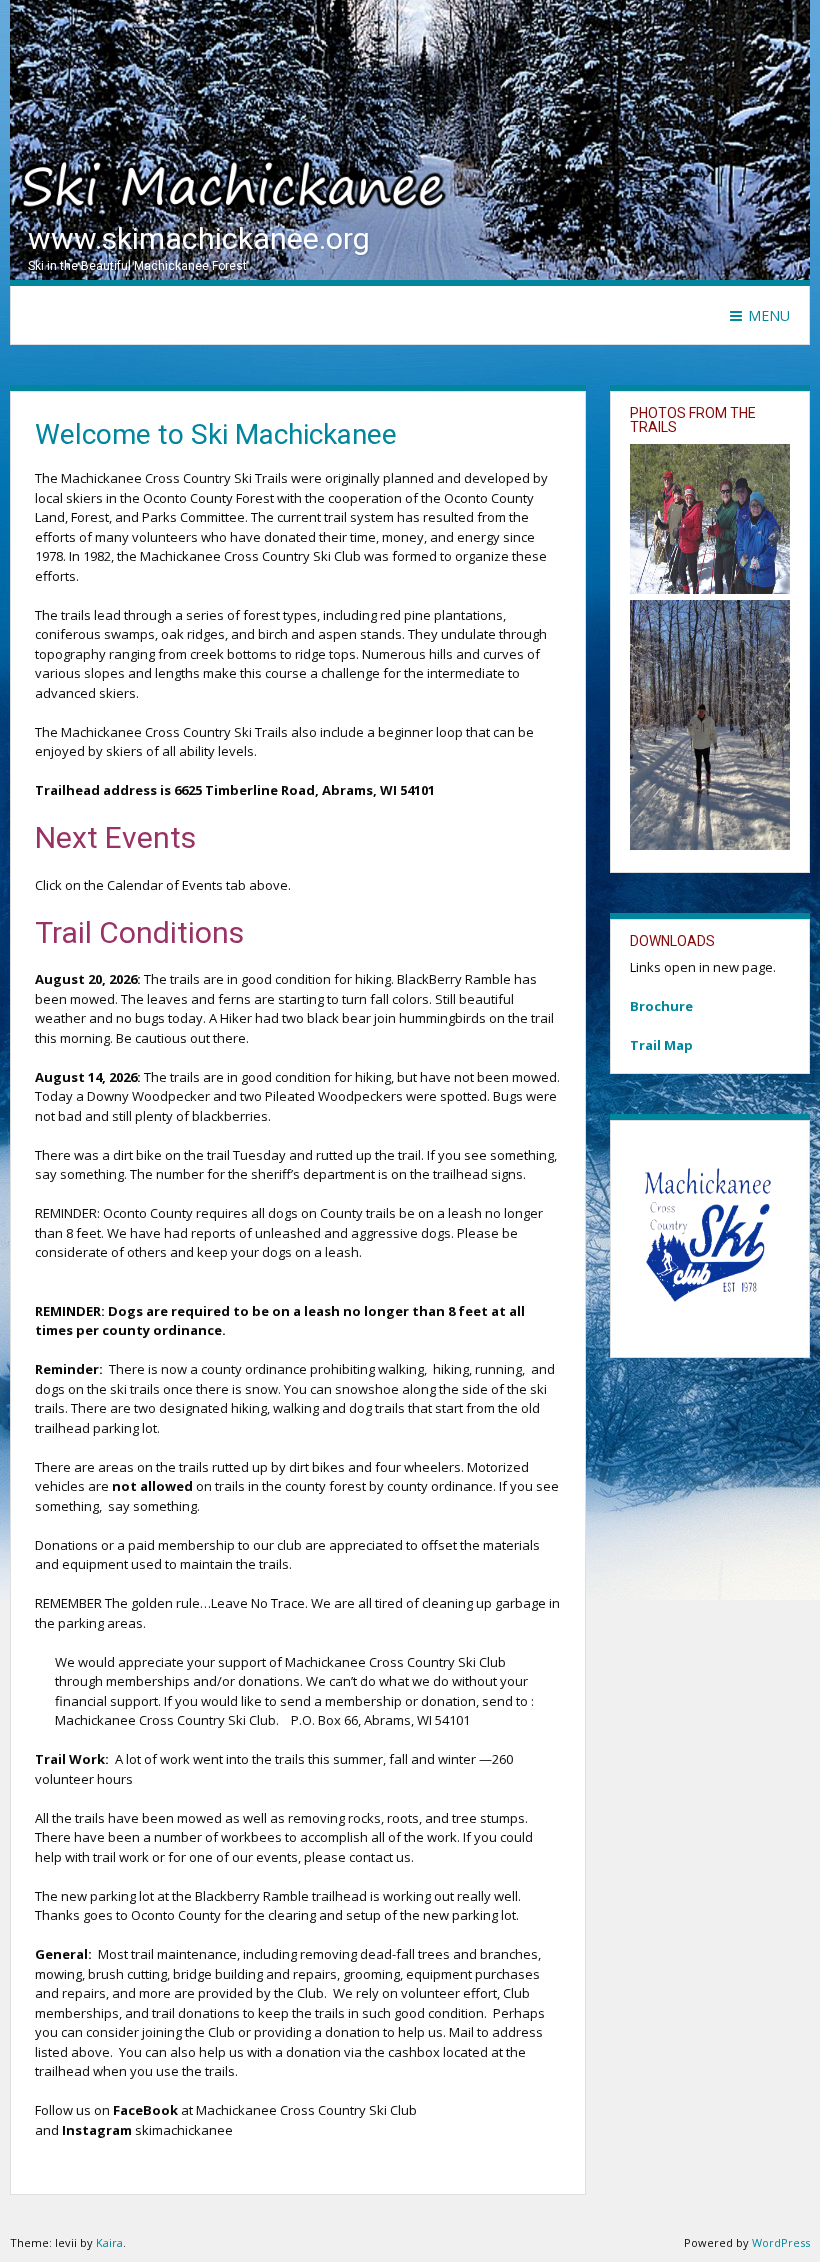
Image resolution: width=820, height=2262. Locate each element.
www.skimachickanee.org (199, 238)
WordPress (781, 2242)
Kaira (109, 2242)
